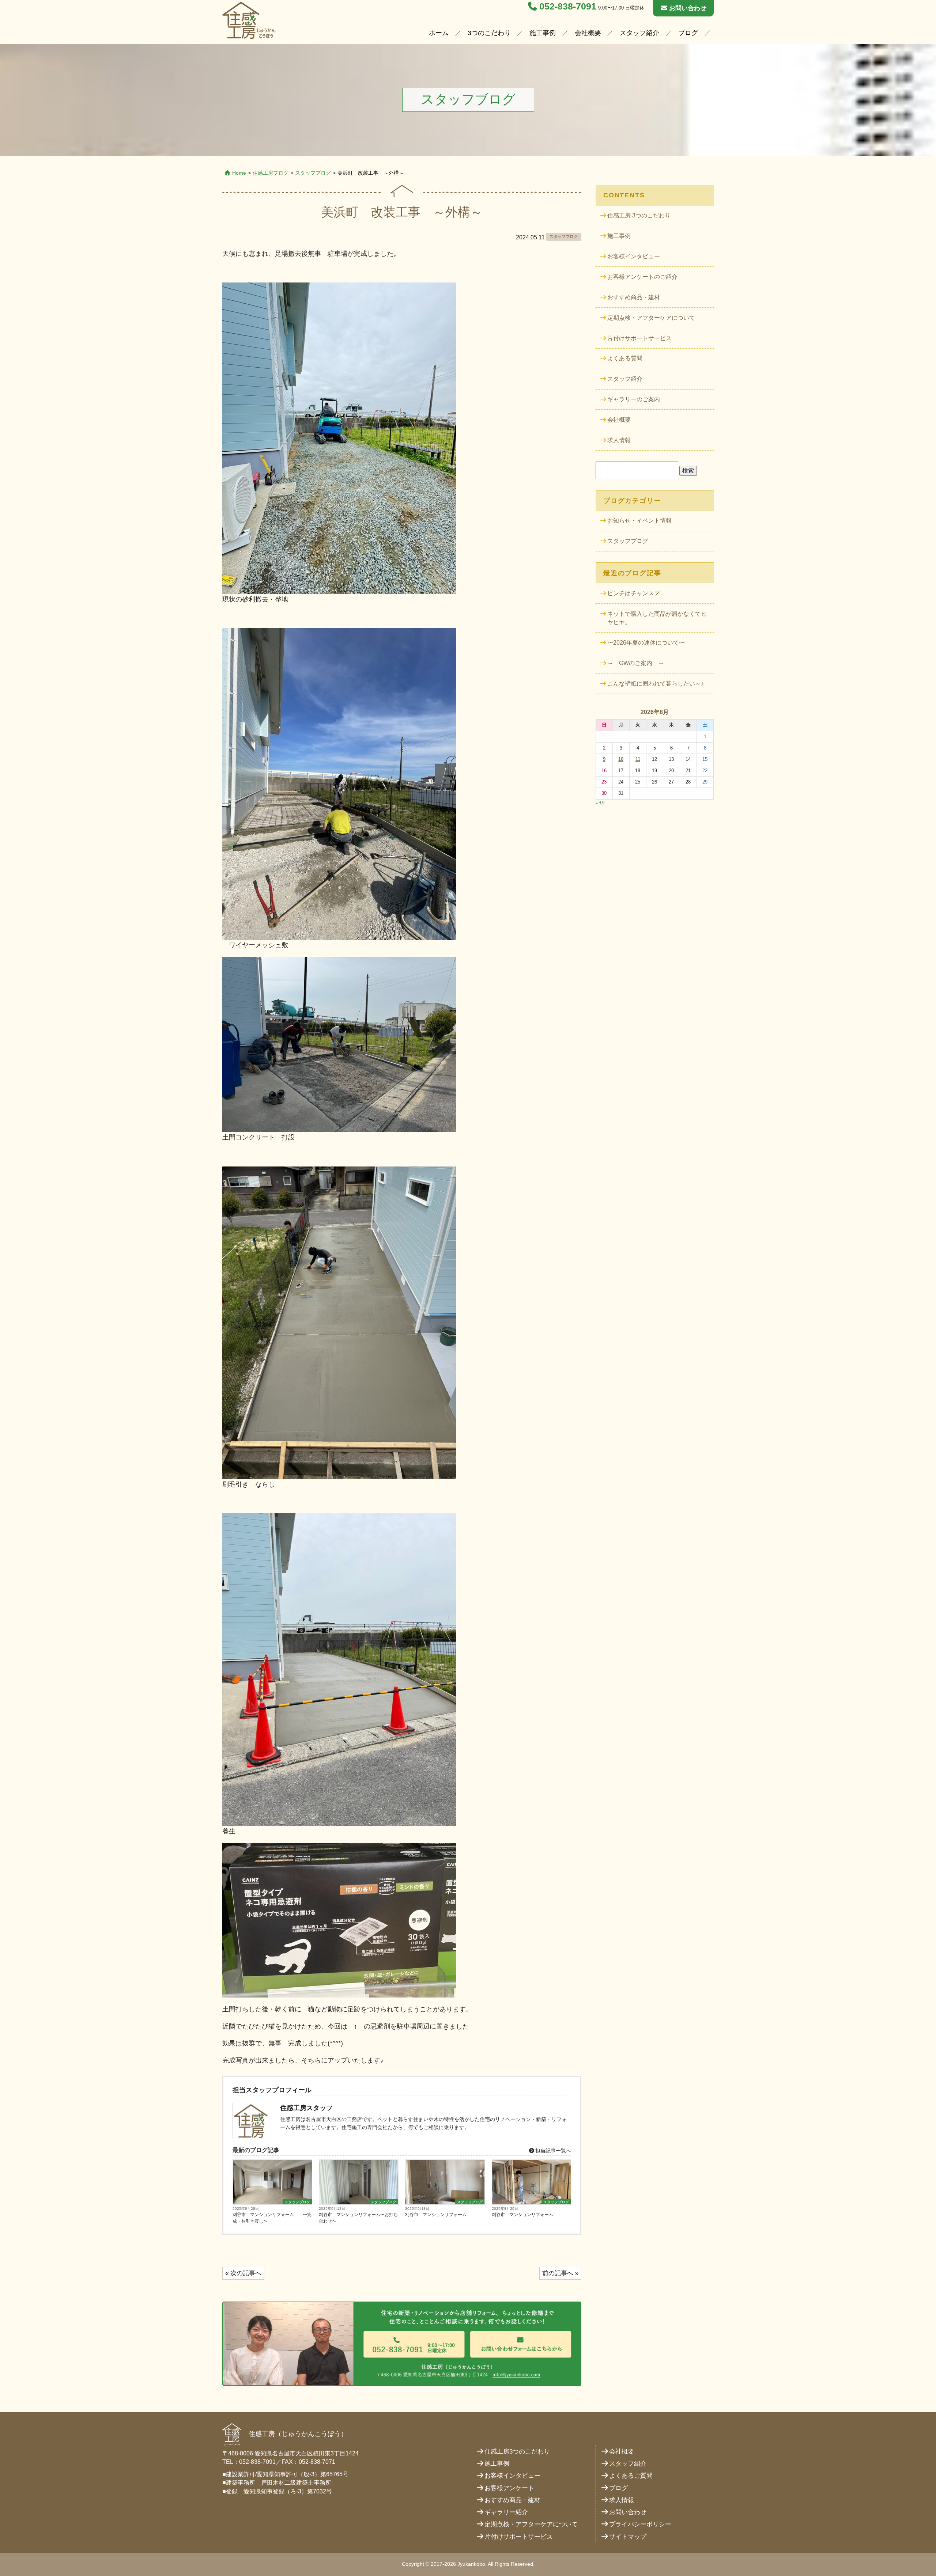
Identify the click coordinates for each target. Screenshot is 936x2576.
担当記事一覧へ (552, 2151)
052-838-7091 (568, 6)
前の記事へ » (560, 2273)
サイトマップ (628, 2537)
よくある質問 (625, 358)
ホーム (439, 33)
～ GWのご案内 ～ (636, 663)
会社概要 (588, 33)
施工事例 (543, 33)
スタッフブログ (313, 173)
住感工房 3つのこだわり (639, 215)
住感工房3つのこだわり (517, 2452)
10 (621, 759)
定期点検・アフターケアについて (651, 318)
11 (638, 759)
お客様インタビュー (634, 256)
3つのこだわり (489, 33)
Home (239, 173)
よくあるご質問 (631, 2476)
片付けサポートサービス (639, 338)
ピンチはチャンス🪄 (634, 593)
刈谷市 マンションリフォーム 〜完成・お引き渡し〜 (272, 2218)
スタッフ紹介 (639, 33)
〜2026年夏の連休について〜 (646, 643)
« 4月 (600, 803)
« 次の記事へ (243, 2273)
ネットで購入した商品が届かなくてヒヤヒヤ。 (657, 618)
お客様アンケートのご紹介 (642, 277)
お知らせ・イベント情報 (639, 521)
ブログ (688, 33)
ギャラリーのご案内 (634, 399)
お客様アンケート (509, 2488)
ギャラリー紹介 (506, 2512)
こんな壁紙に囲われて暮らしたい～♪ (656, 684)
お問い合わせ (688, 8)
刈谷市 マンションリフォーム (436, 2215)
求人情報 (619, 440)
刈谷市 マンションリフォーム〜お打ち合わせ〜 (358, 2218)
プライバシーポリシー (640, 2524)
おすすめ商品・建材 (634, 297)
